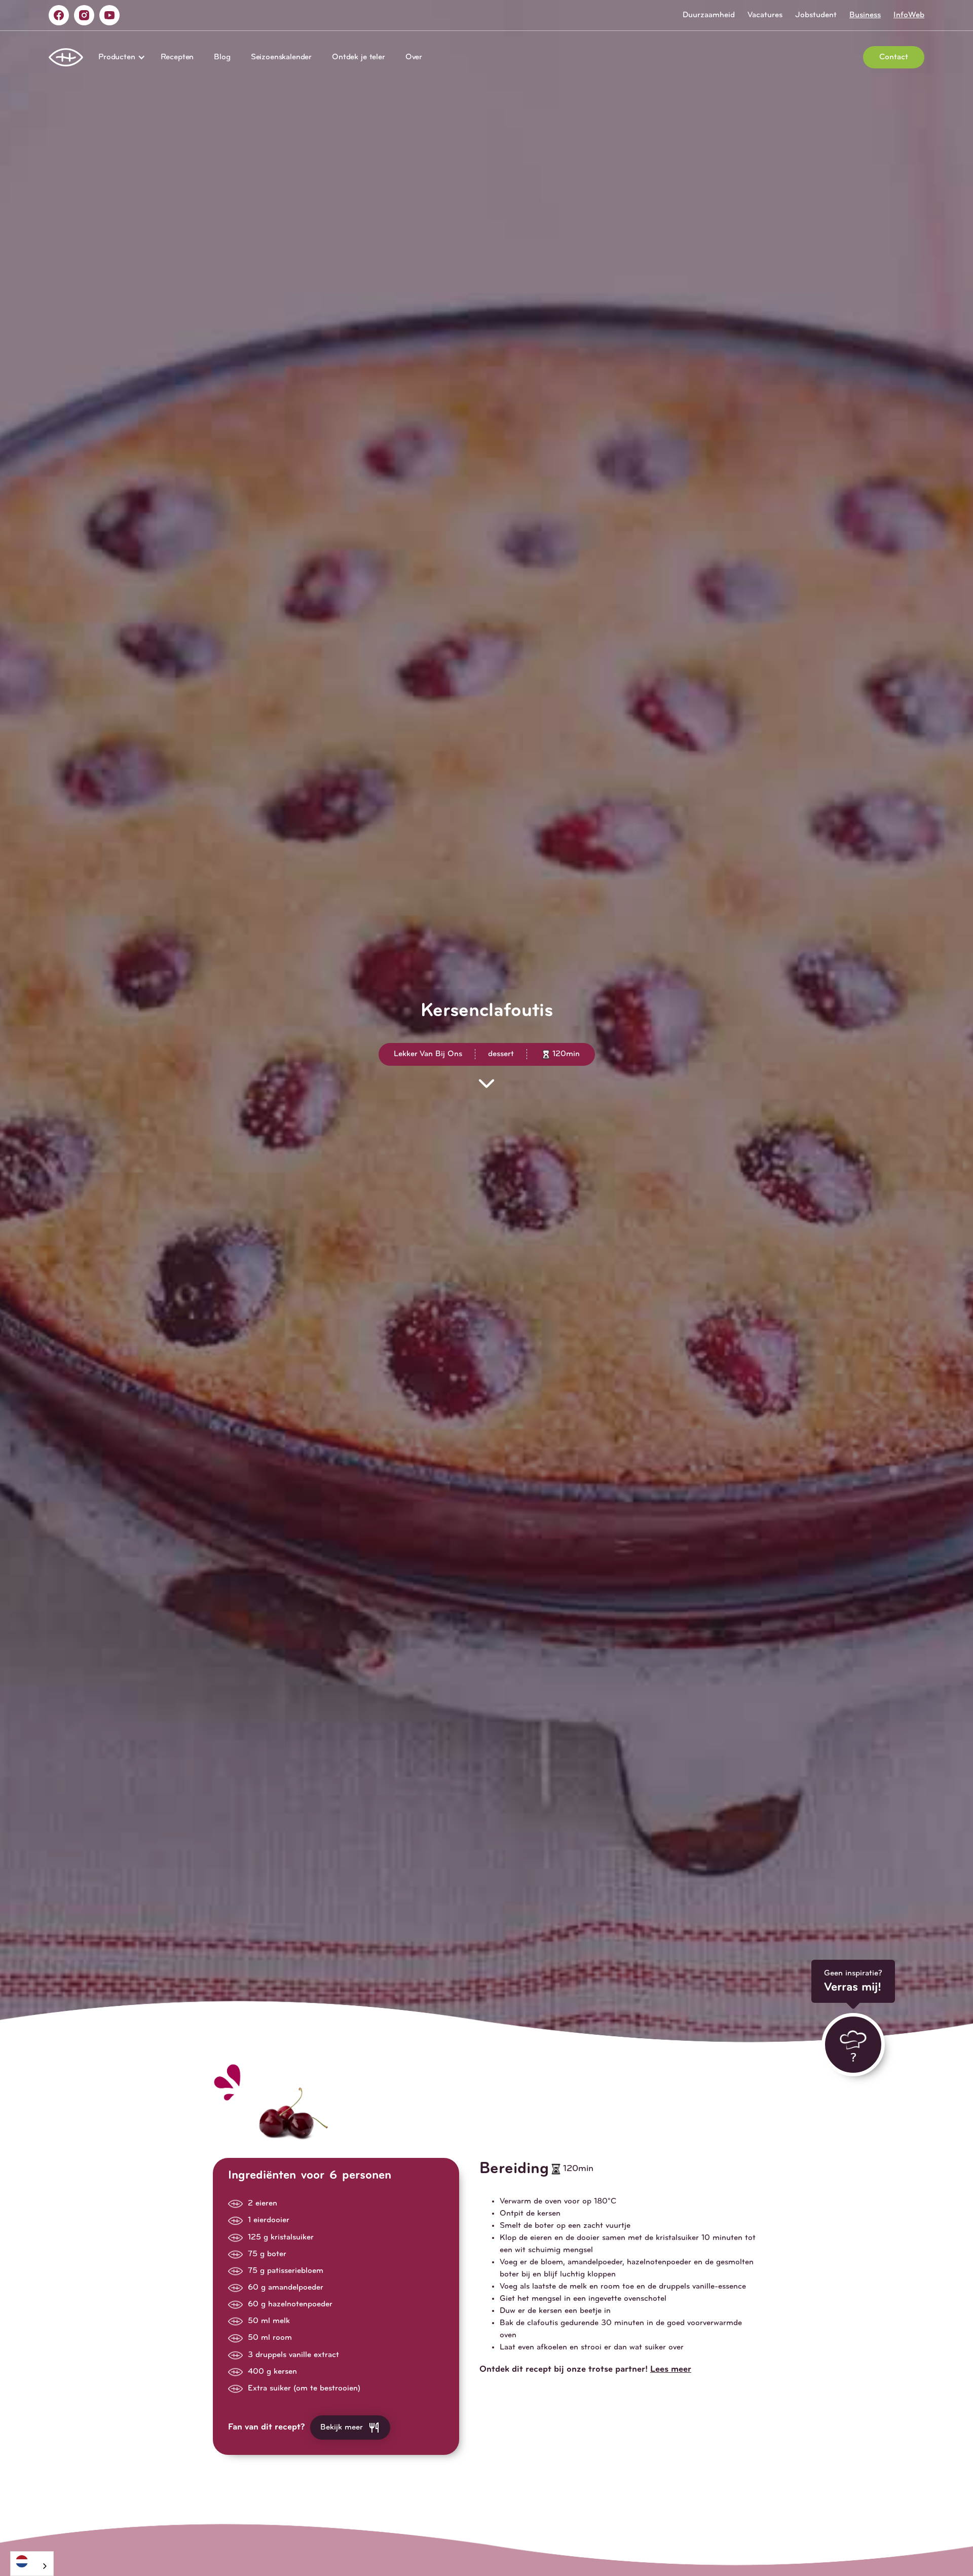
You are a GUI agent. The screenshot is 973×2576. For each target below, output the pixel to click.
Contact (894, 57)
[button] (119, 57)
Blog (222, 57)
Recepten (177, 57)
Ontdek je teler (359, 57)
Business (865, 15)
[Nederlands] (32, 2561)
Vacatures (765, 15)
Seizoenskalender (281, 57)
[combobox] (32, 2564)
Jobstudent (816, 15)
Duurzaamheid (709, 15)
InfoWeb (909, 15)
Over (414, 57)
